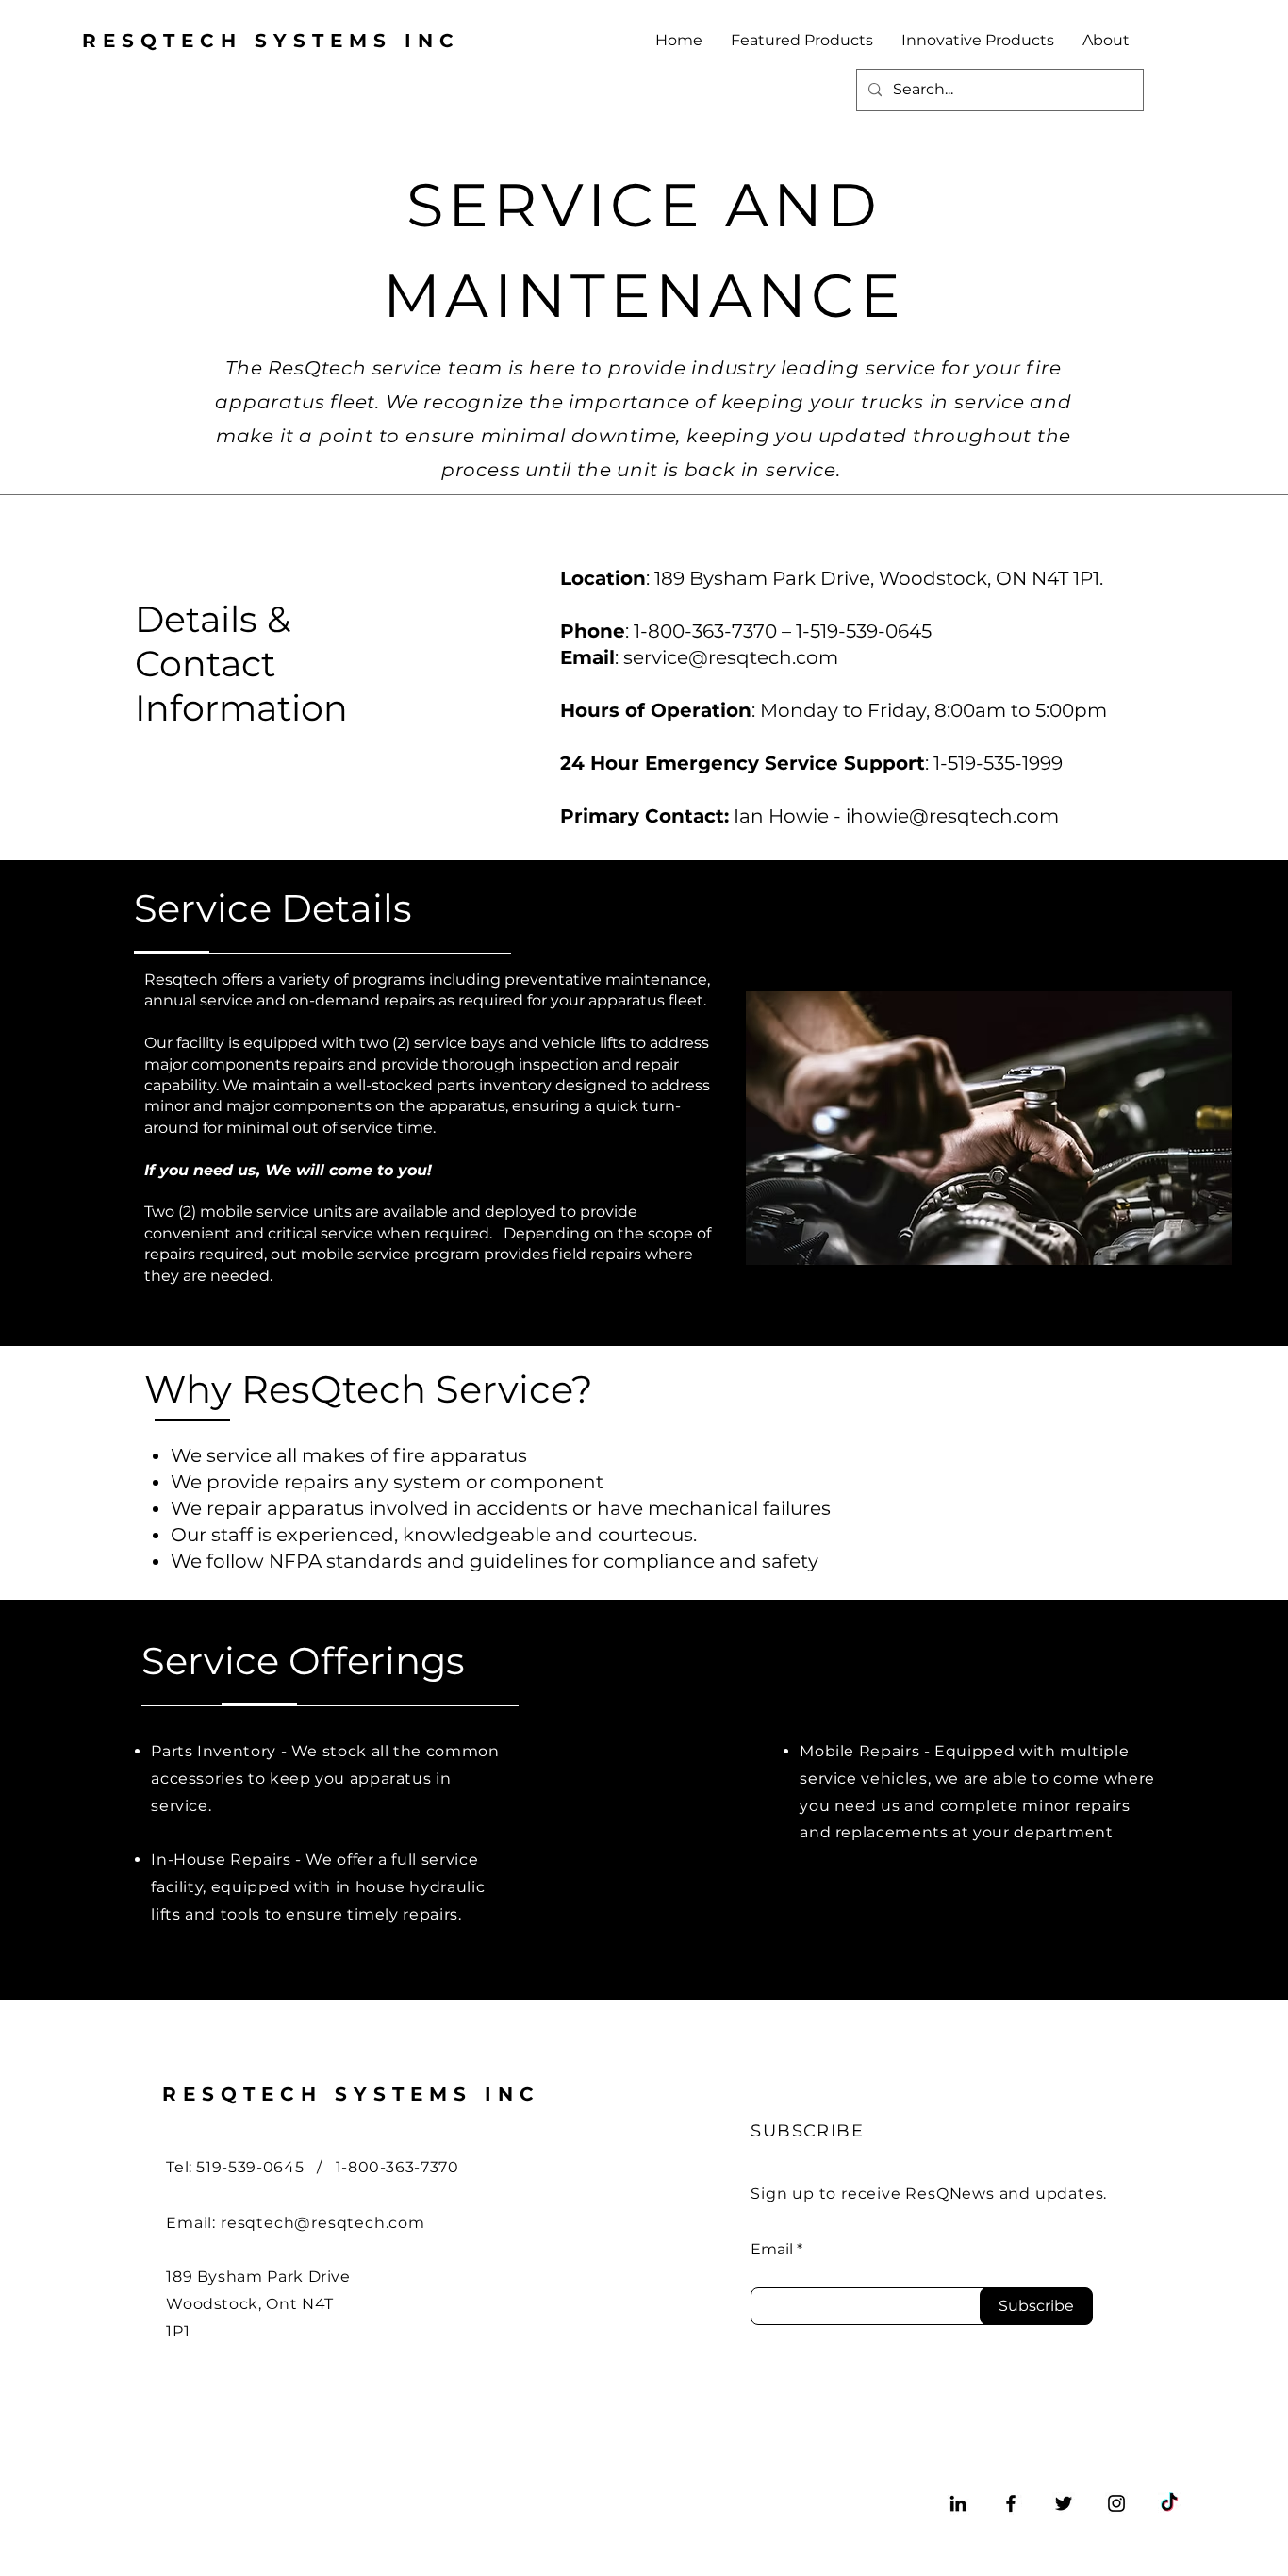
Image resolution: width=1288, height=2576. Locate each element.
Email (772, 2250)
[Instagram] (1116, 2503)
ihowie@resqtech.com (952, 816)
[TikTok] (1169, 2503)
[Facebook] (1011, 2503)
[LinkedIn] (958, 2503)
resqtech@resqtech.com (323, 2223)
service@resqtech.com (731, 657)
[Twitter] (1064, 2503)
